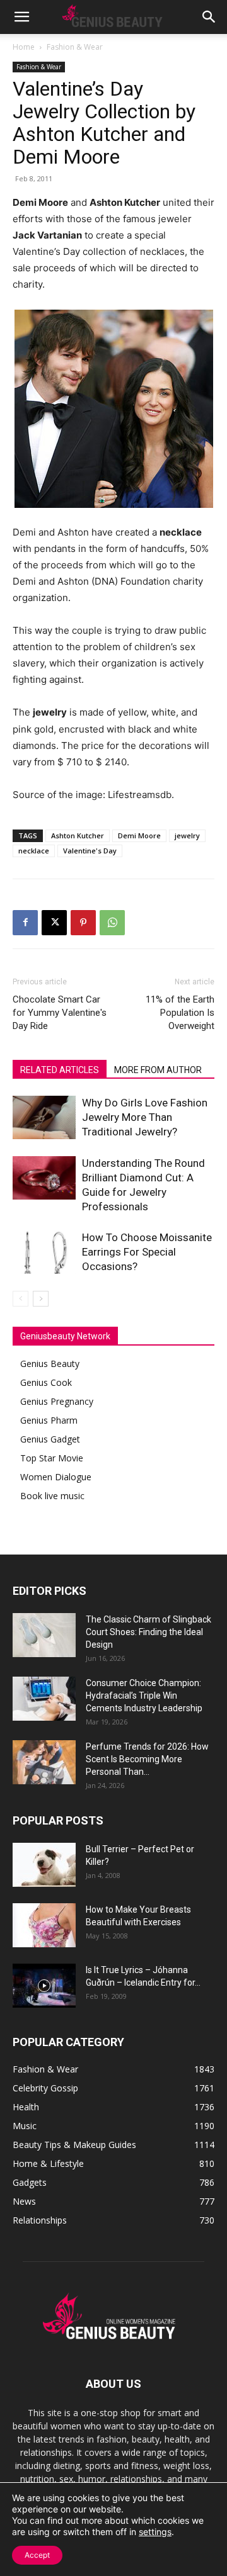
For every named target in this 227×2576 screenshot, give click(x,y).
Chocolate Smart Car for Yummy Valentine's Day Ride (60, 1013)
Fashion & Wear (75, 47)
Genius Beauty (50, 1364)
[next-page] (41, 1299)
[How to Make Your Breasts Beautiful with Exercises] (44, 1925)
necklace (34, 851)
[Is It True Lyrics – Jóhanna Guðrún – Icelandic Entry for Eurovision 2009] (44, 1986)
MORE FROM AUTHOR (158, 1070)
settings (155, 2532)
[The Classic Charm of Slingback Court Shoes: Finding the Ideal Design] (44, 1635)
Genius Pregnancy (57, 1401)
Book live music (52, 1496)
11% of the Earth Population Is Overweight (180, 1013)
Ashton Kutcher (78, 835)
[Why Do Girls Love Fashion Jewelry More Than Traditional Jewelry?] (44, 1117)
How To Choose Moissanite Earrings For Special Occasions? (147, 1252)
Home (24, 47)
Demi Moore (139, 835)
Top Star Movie (52, 1458)
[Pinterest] (83, 923)
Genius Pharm (49, 1420)
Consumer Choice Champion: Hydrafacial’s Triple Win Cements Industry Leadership (144, 1696)
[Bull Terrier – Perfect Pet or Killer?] (44, 1865)
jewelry (187, 835)
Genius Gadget (50, 1439)
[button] (21, 17)
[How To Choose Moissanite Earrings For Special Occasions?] (44, 1252)
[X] (54, 923)
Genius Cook (46, 1382)
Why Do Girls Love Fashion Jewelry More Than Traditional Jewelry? (145, 1117)
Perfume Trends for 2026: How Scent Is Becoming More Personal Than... (147, 1759)
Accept (37, 2555)
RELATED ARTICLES (60, 1070)
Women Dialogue (56, 1477)
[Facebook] (25, 923)
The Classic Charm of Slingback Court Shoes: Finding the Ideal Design (148, 1632)
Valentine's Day (90, 851)
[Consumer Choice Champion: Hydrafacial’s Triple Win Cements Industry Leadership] (44, 1699)
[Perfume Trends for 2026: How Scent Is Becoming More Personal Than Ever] (44, 1762)
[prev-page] (20, 1299)
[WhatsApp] (112, 923)
